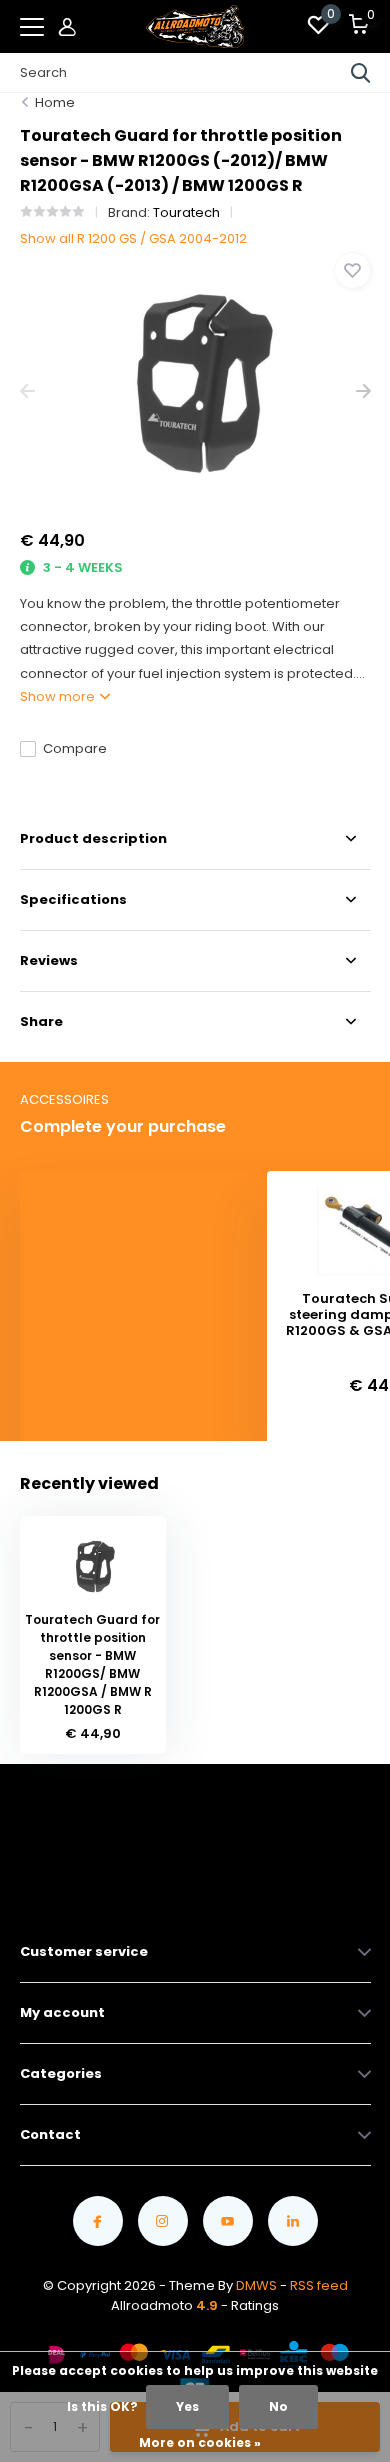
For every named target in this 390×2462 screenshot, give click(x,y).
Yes (187, 2406)
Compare (75, 748)
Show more (59, 696)
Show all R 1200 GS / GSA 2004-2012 (133, 238)
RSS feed (319, 2285)
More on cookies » (200, 2442)
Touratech (186, 212)
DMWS (256, 2285)
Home (55, 102)
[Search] (361, 73)
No (278, 2406)
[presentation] (27, 391)
